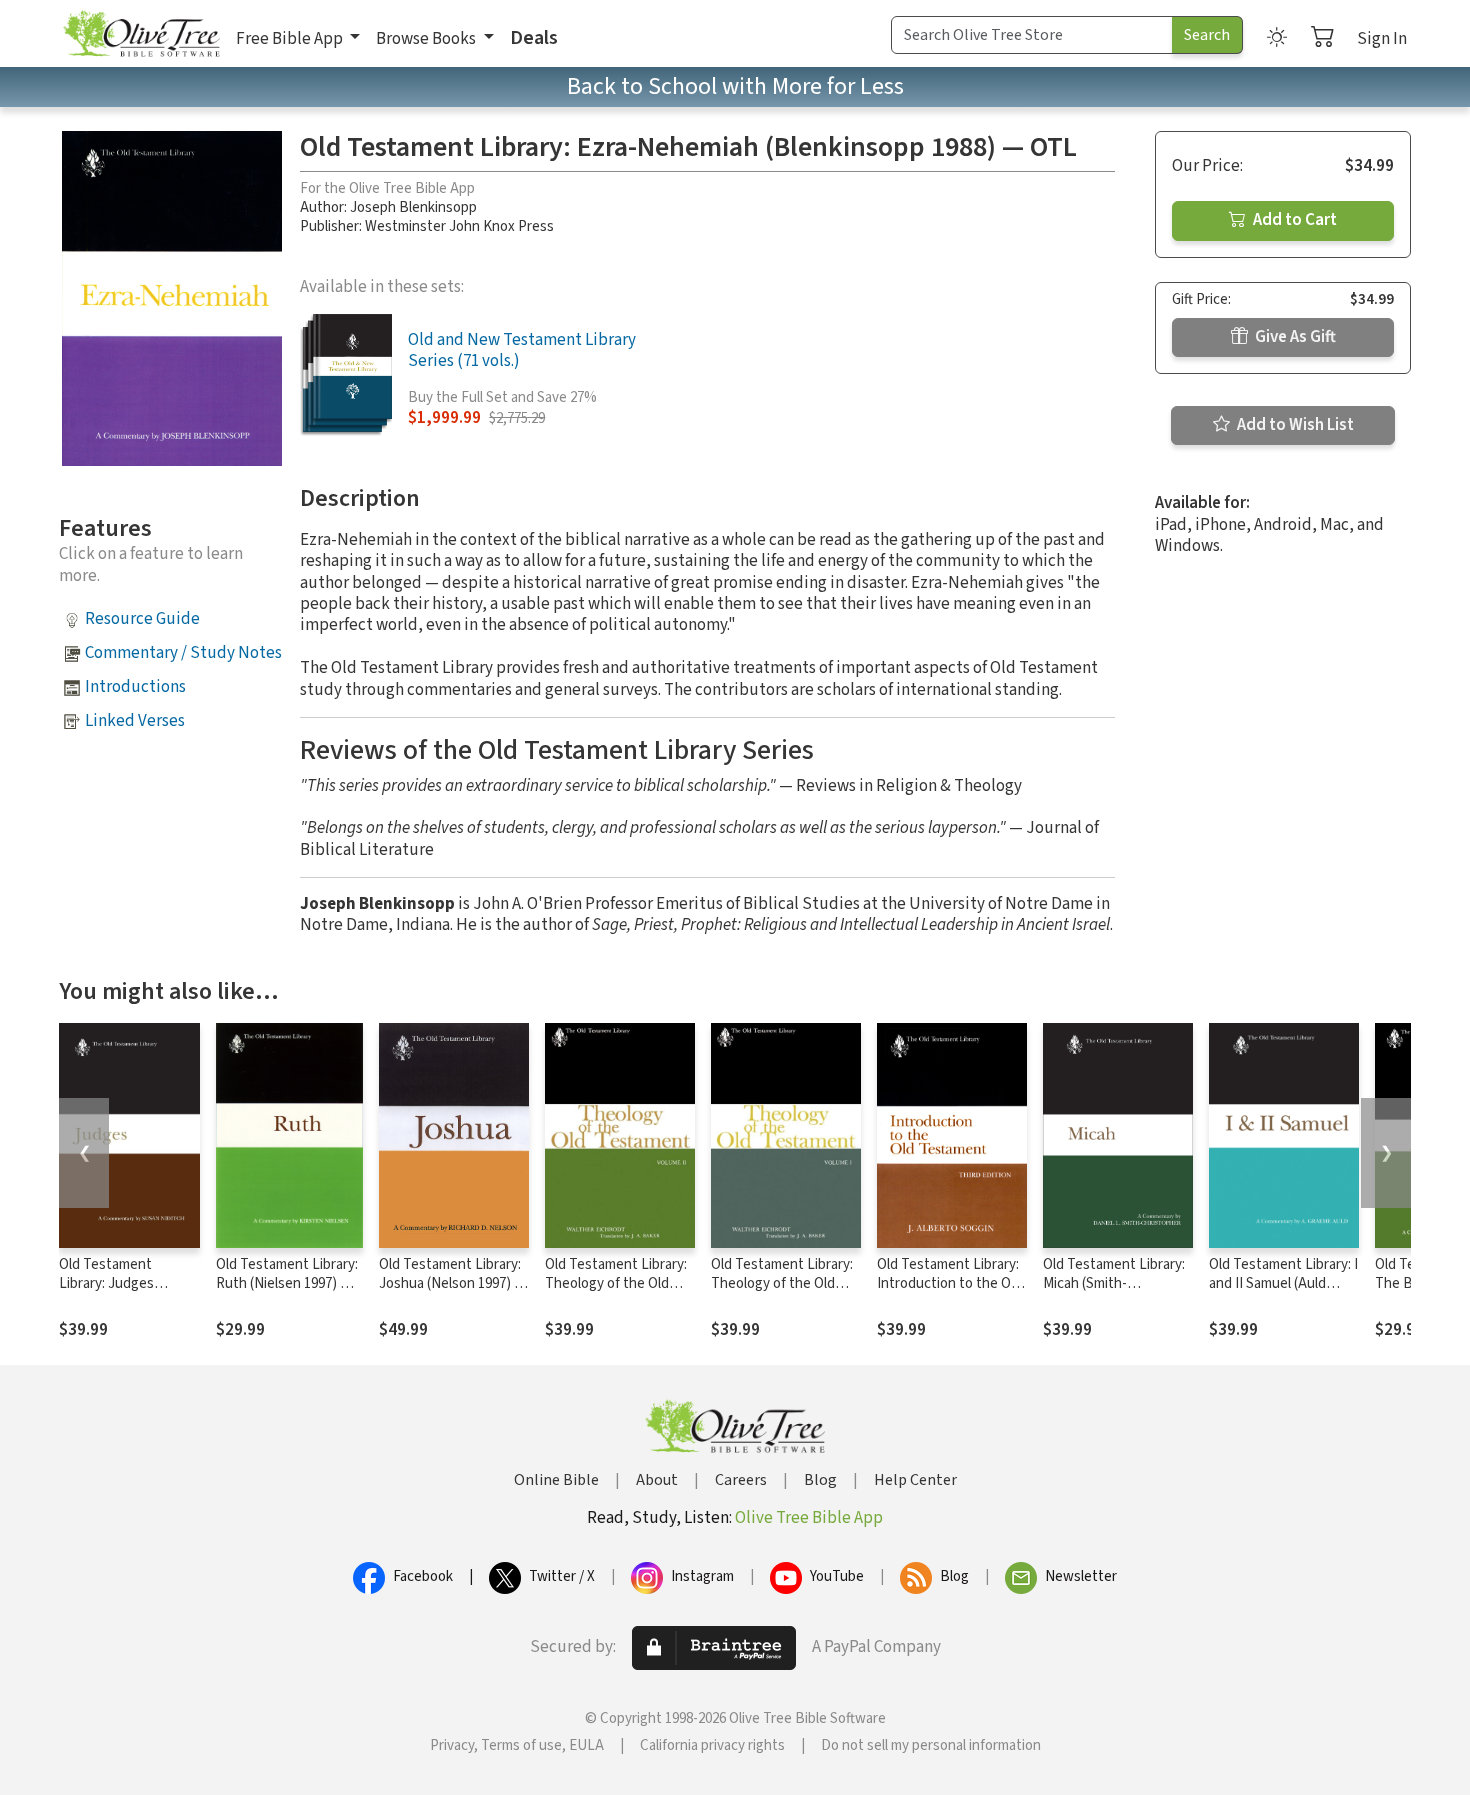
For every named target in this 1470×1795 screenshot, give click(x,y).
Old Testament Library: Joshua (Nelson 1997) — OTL (452, 1283)
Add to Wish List (1294, 425)
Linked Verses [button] (135, 721)
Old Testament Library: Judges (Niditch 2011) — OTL (124, 1283)
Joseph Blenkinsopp (413, 207)
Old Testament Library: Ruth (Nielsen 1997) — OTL (287, 1283)
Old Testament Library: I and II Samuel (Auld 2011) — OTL (1283, 1283)
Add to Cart (1293, 220)
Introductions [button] (135, 687)
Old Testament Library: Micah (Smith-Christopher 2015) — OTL (1114, 1293)
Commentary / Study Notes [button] (183, 653)
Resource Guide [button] (142, 619)
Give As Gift (1294, 337)
